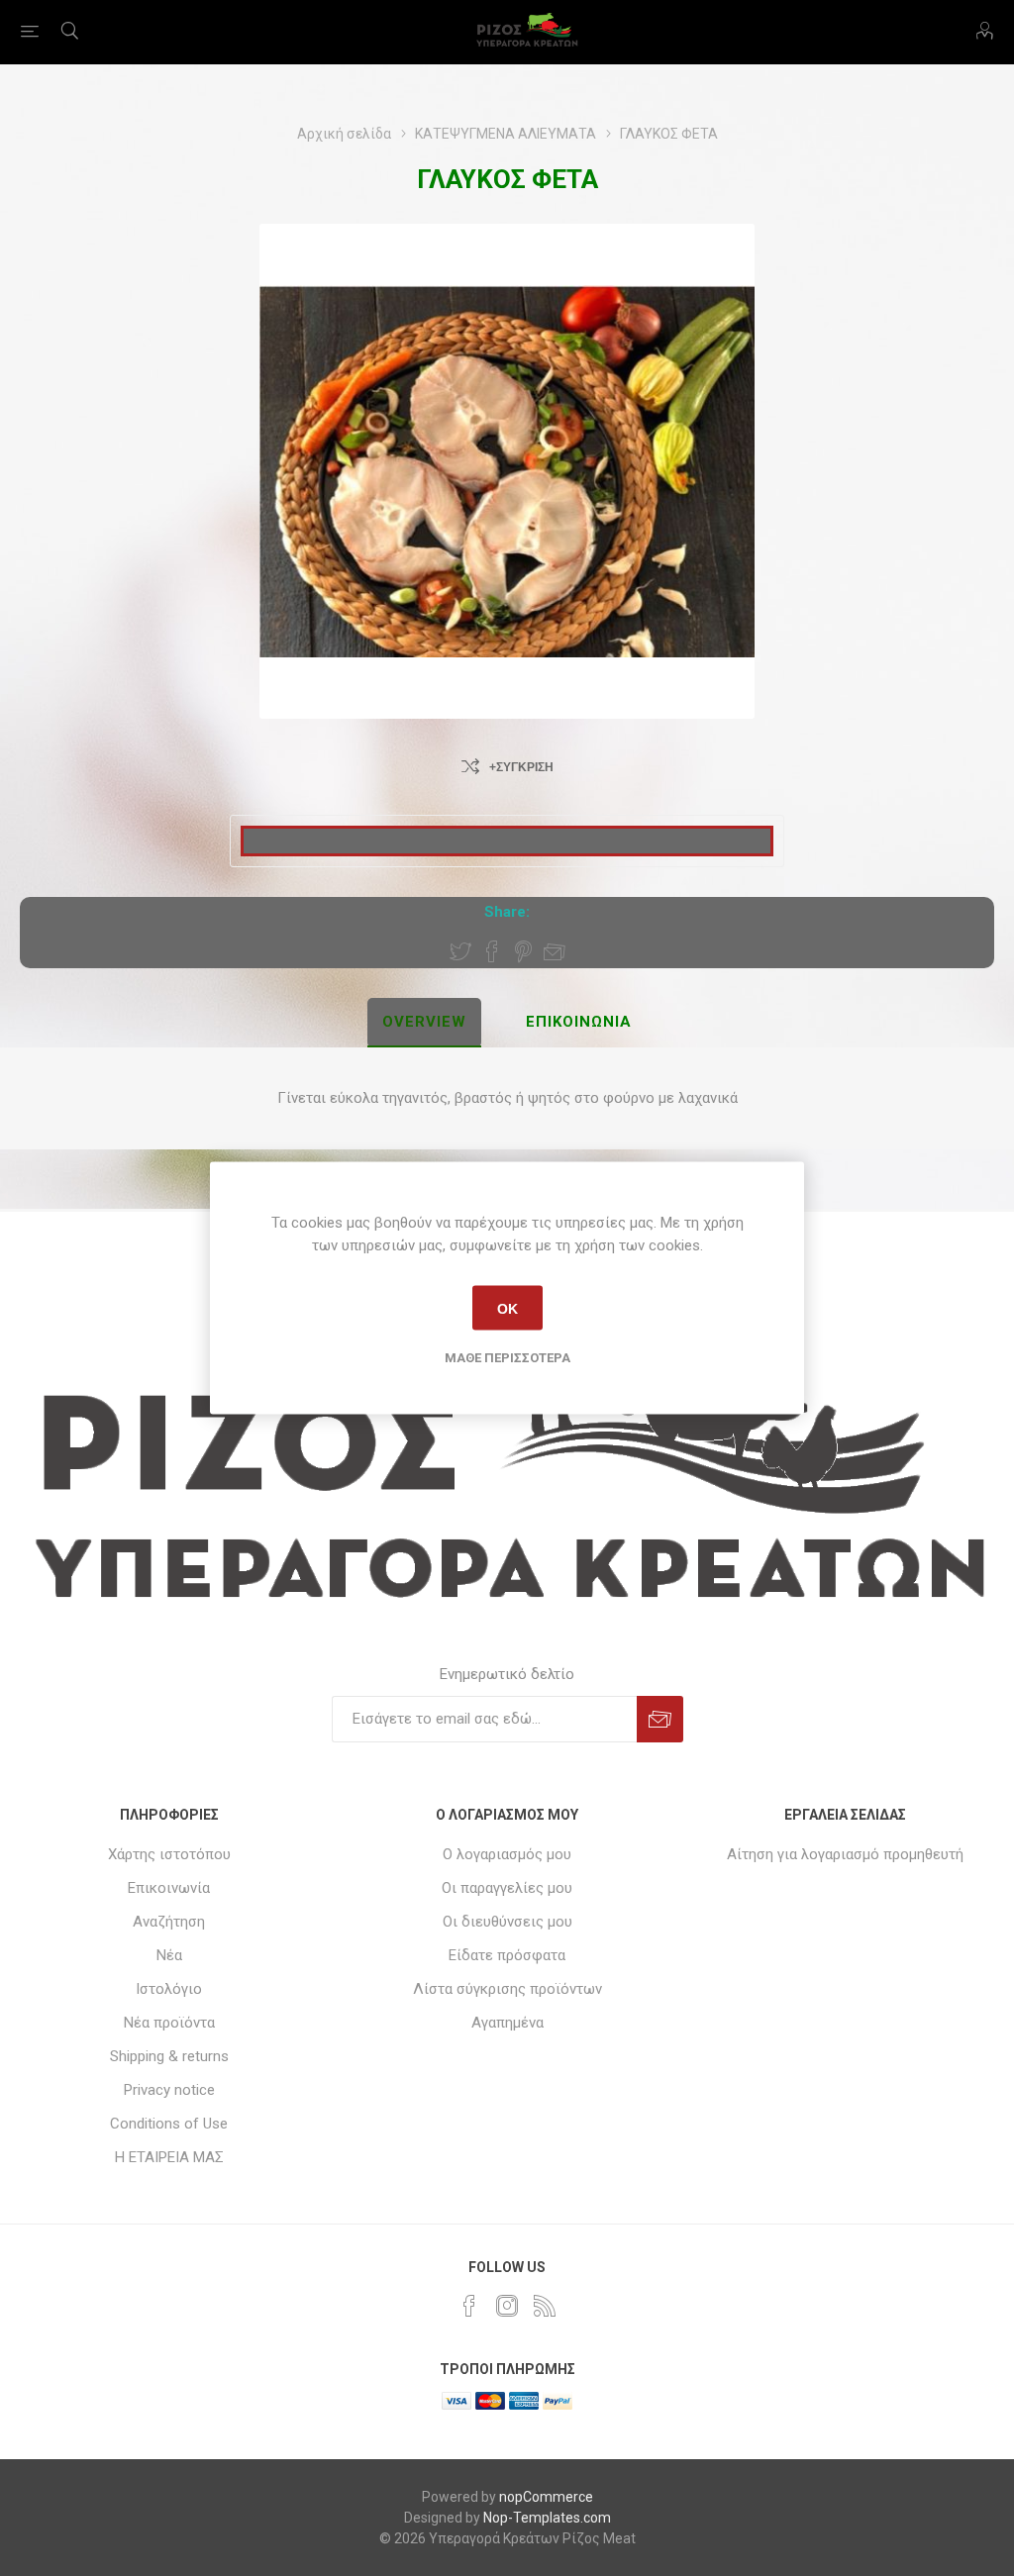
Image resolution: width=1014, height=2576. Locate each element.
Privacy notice (169, 2090)
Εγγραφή (660, 1719)
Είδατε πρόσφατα (507, 1955)
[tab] (424, 1023)
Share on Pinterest (523, 951)
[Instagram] (507, 2306)
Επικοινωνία (169, 1888)
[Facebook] (469, 2306)
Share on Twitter (460, 951)
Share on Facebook (492, 951)
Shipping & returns (169, 2056)
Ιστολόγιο (169, 1989)
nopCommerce (546, 2497)
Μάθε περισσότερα (507, 1358)
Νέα (169, 1955)
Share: (507, 912)
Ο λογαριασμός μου (507, 1854)
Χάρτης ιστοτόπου (169, 1854)
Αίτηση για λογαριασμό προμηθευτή (845, 1854)
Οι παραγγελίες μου (507, 1888)
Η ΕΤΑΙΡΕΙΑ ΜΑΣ (169, 2157)
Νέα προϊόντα (169, 2023)
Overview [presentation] (424, 1022)
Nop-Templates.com (547, 2518)
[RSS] (545, 2306)
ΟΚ (507, 1308)
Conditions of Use (169, 2124)
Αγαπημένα (507, 2023)
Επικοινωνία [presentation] (579, 1022)
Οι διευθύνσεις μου (507, 1922)
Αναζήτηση (169, 1922)
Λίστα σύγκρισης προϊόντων (507, 1989)
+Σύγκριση (521, 767)
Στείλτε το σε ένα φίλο (555, 951)
